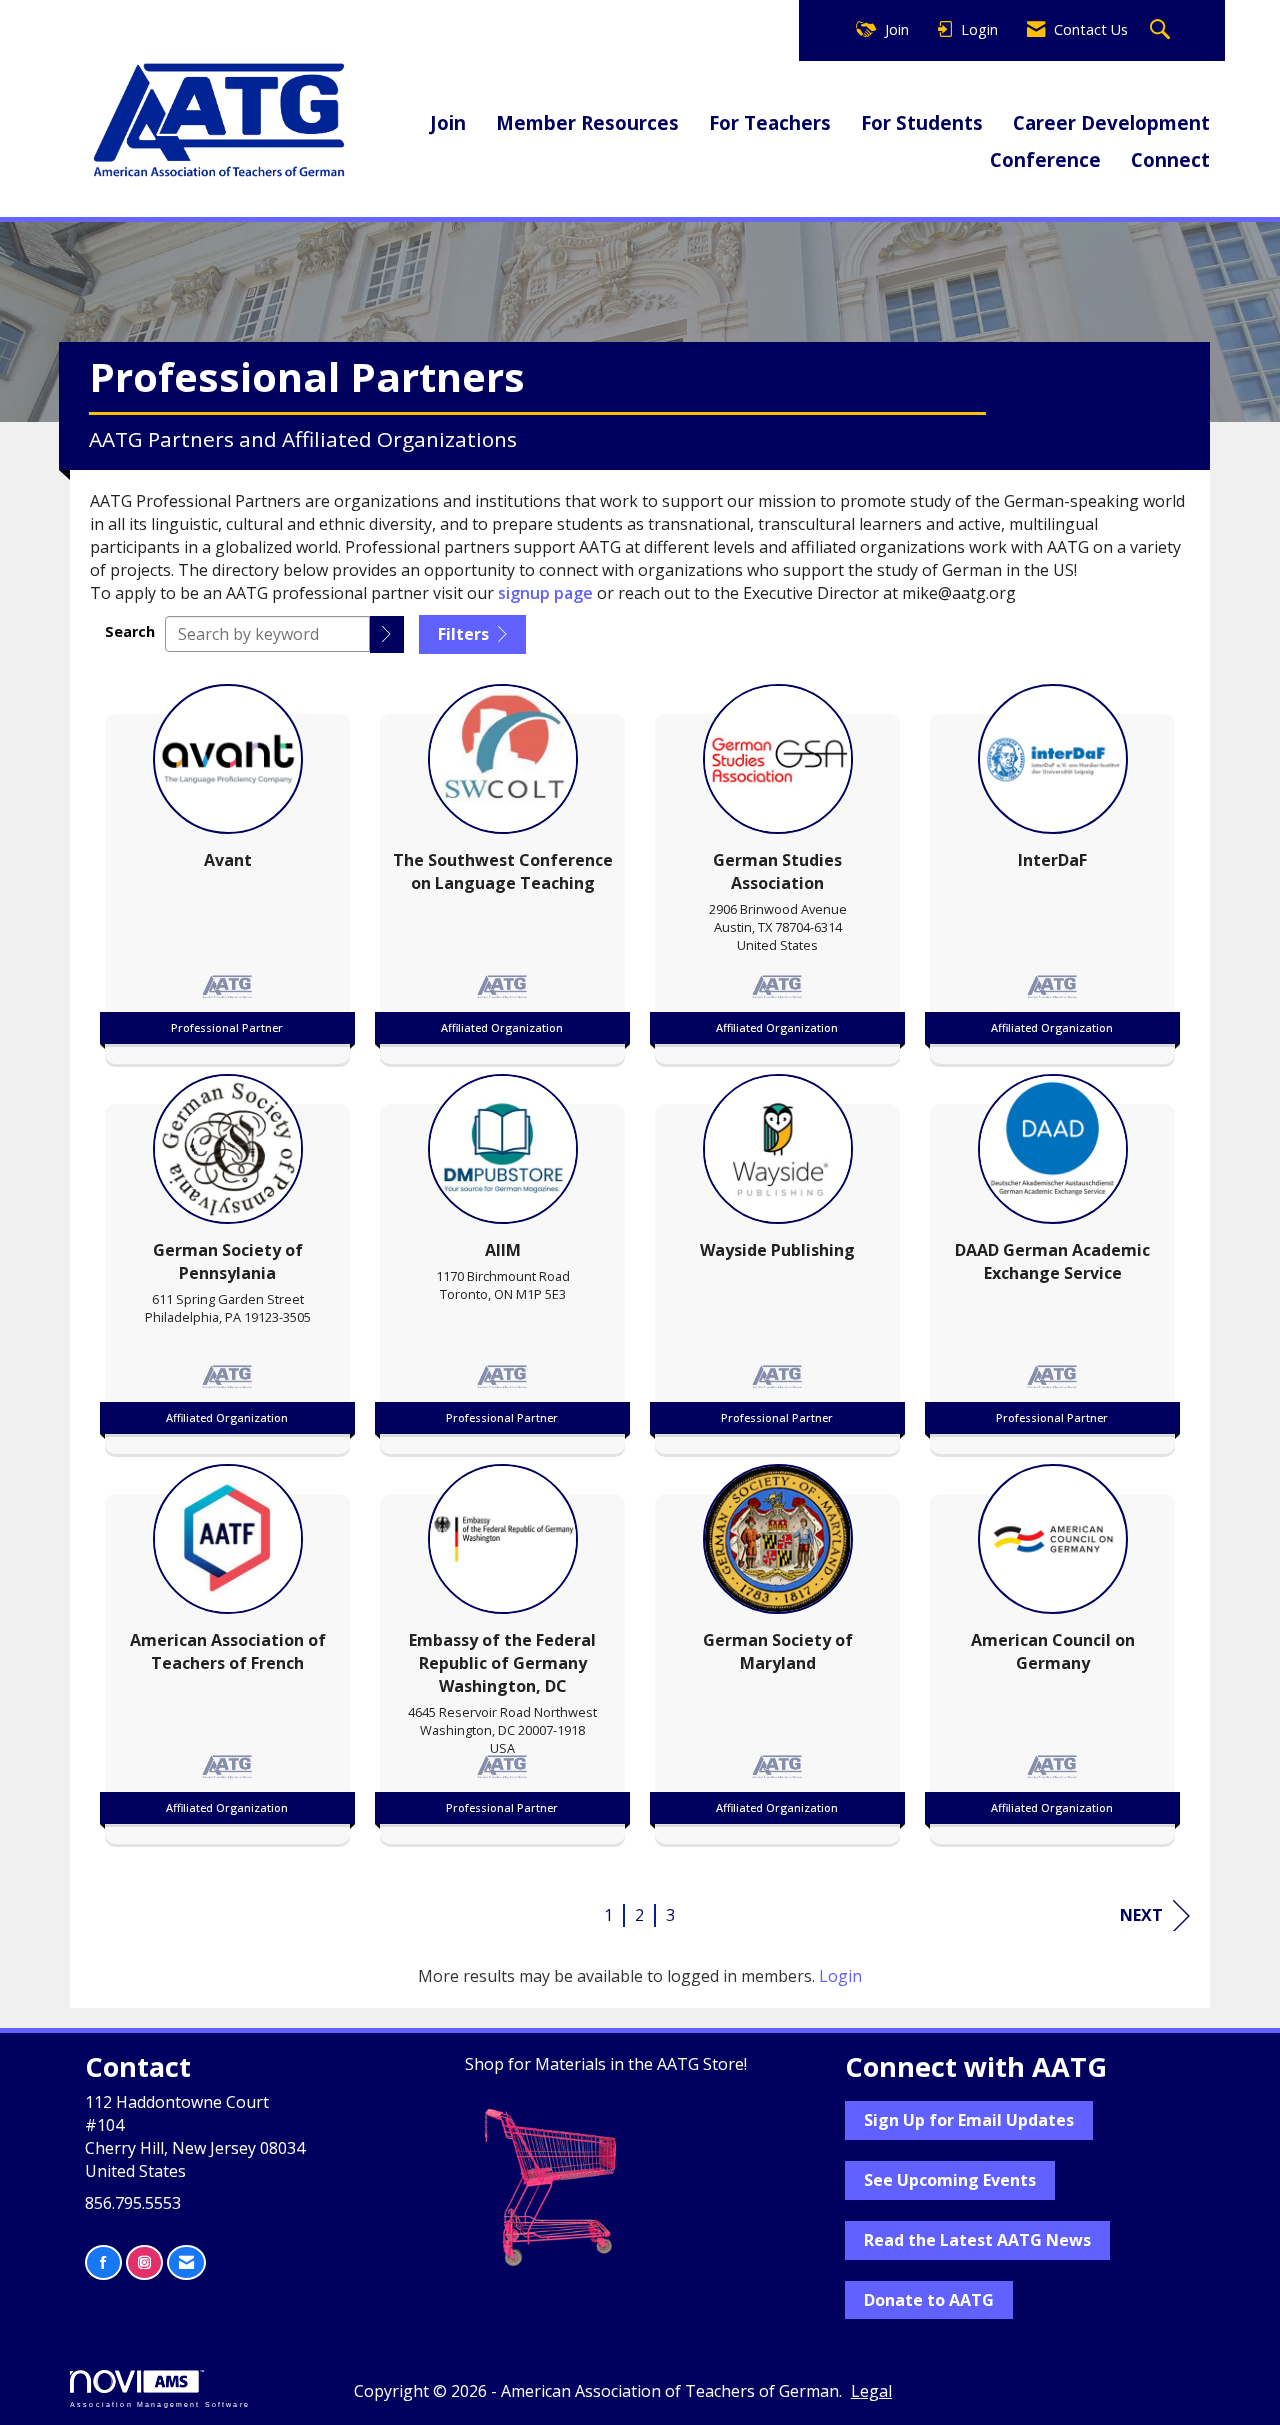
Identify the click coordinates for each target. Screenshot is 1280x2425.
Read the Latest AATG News (977, 2240)
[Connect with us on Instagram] (144, 2262)
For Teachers (770, 122)
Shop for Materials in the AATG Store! (606, 2064)
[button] (387, 634)
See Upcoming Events (950, 2180)
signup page (547, 593)
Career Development (1111, 122)
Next (1141, 1915)
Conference (1045, 159)
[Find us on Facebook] (103, 2262)
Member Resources (587, 122)
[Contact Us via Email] (186, 2262)
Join (448, 122)
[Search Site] (1162, 30)
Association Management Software (160, 2403)
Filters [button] (465, 634)
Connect (1170, 159)
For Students (922, 122)
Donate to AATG (929, 2300)
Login (840, 1976)
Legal (871, 2391)
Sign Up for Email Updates (969, 2120)
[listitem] (227, 869)
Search (130, 631)
